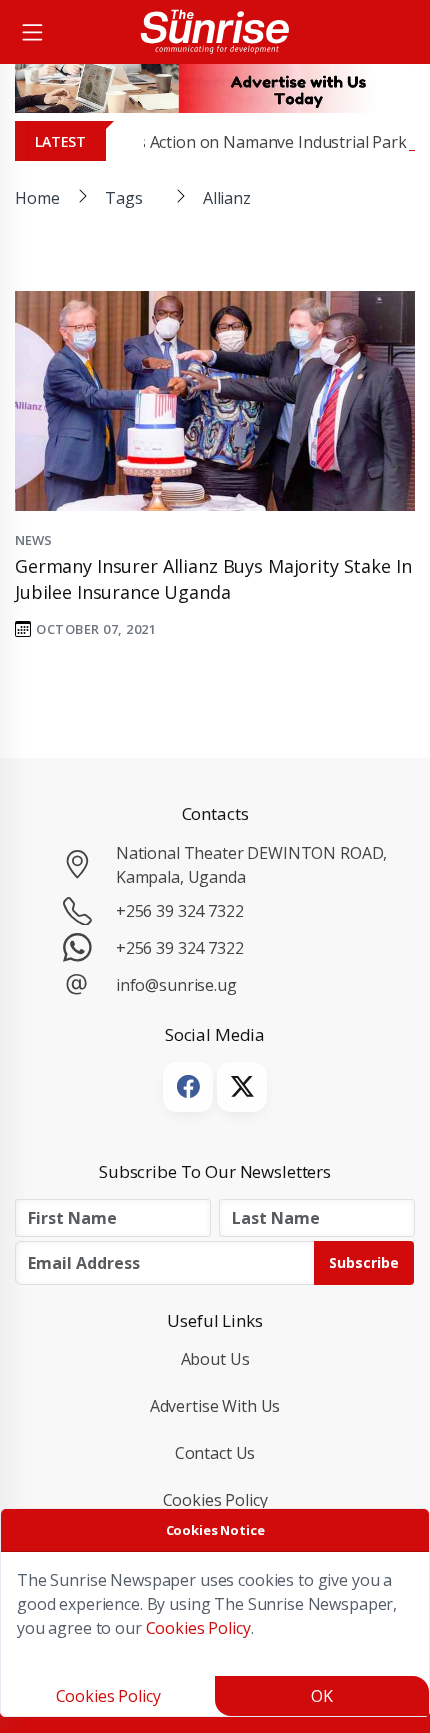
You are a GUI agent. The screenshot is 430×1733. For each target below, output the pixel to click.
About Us (215, 1359)
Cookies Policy (215, 1500)
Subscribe (364, 1262)
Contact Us (215, 1453)
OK (322, 1696)
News (33, 540)
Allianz (227, 198)
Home (37, 198)
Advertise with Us (215, 1406)
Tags (123, 198)
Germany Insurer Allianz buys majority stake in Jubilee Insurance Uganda (213, 578)
